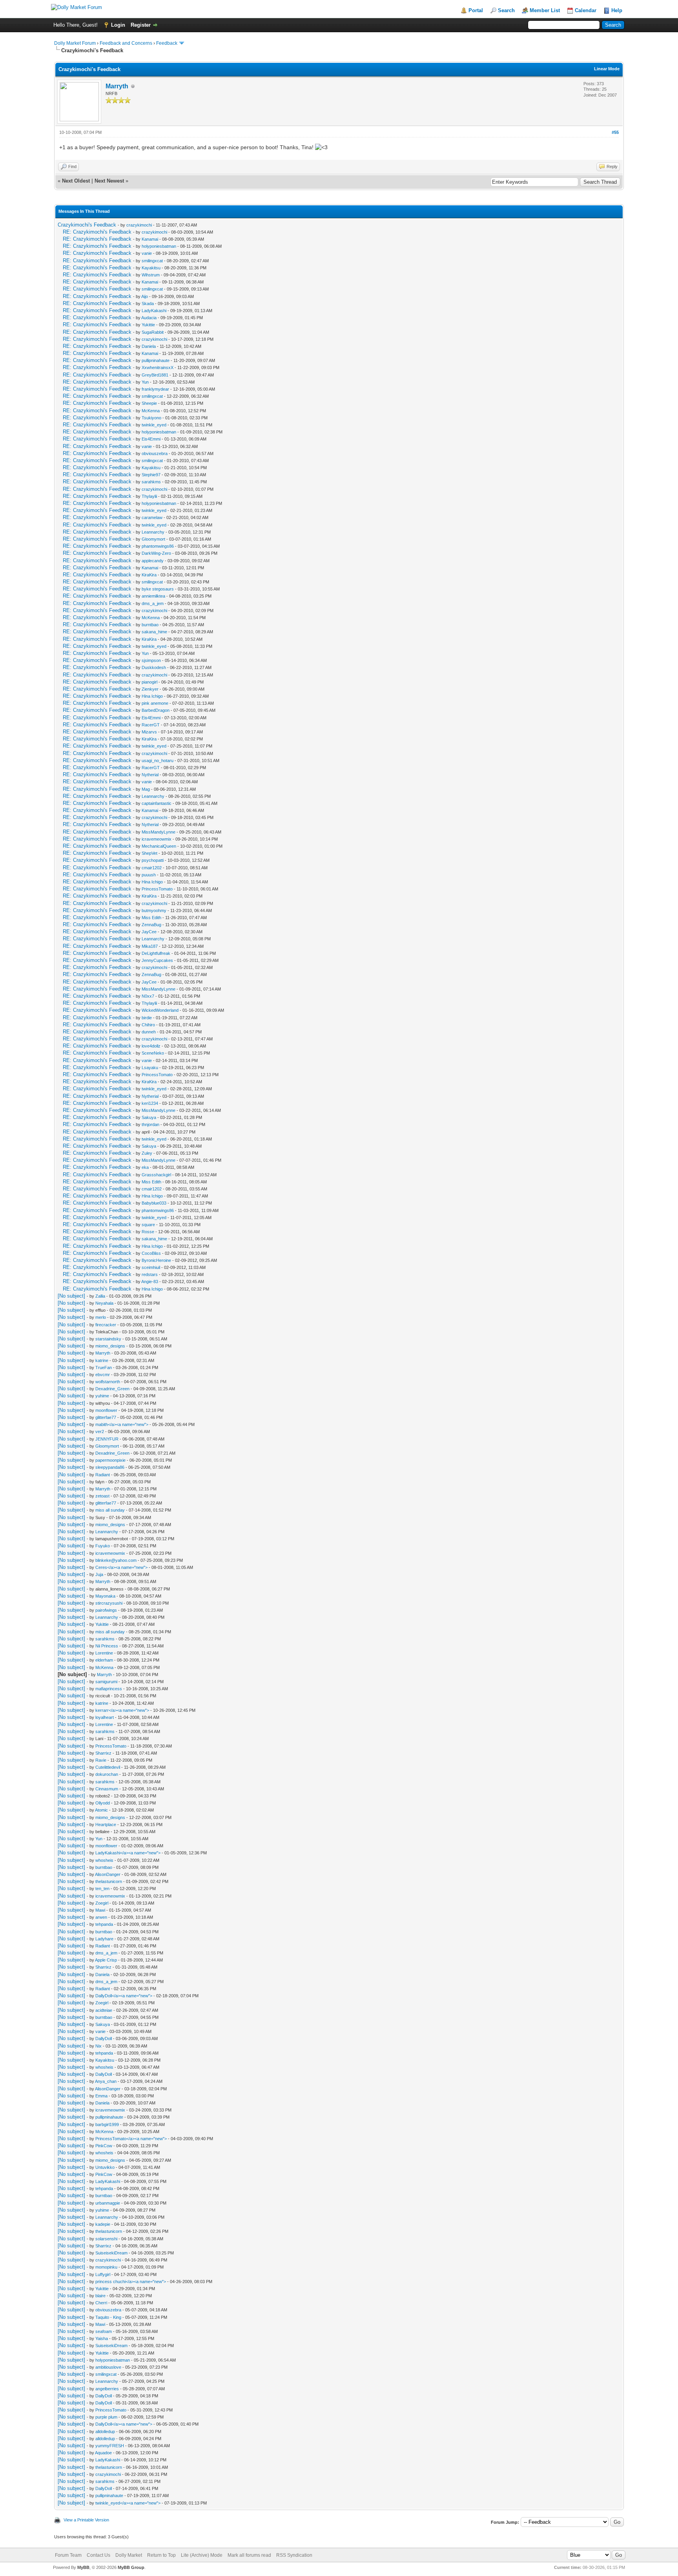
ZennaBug (151, 925)
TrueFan (104, 1368)
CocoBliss (151, 1253)
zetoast (102, 1496)
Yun (145, 382)
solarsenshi (106, 2239)
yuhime (102, 1396)
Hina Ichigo (152, 696)
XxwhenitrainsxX (158, 367)
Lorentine (104, 1653)
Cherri (101, 2303)
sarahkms (151, 482)
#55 (615, 132)
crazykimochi (139, 225)
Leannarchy (153, 532)
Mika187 (150, 946)
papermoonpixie (110, 1460)
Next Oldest (76, 181)
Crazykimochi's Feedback (87, 225)
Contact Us (98, 2555)
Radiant (103, 1475)
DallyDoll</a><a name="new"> (124, 1996)
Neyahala (104, 1303)
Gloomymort (153, 539)
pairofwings (106, 1610)
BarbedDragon (156, 710)
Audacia (149, 318)
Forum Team (68, 2555)
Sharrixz (103, 1753)
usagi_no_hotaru (158, 761)
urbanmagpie (108, 2203)
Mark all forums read (249, 2555)
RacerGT (151, 725)
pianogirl (149, 682)
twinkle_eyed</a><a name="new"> (128, 2503)
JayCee (149, 932)
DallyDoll (104, 2038)
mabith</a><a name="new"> (122, 1424)
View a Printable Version (86, 2520)
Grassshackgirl (156, 1175)
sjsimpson (151, 660)
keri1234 (150, 1103)
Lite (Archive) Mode (202, 2555)
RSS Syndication (294, 2555)
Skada (148, 303)
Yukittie (148, 325)
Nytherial (150, 775)
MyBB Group (131, 2567)
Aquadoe (103, 2453)
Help (617, 10)
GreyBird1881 (155, 375)
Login (118, 25)
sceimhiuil (151, 1267)
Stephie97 (151, 475)
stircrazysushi (109, 1603)
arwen (101, 1917)
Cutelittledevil (108, 1767)
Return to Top (161, 2555)
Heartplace (106, 1825)
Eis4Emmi (151, 439)
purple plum (106, 2417)
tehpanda (104, 1924)
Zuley (147, 1153)
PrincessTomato (157, 889)
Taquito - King (108, 2317)
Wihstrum (151, 275)
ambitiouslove (108, 2367)
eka (145, 1167)
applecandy (153, 561)
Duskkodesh (154, 667)
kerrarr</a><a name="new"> (122, 1710)
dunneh (149, 1032)
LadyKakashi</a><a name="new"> (128, 1853)
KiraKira (149, 575)
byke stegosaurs (158, 589)
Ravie (101, 1760)
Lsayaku (150, 1068)
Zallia (100, 1296)
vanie (147, 253)
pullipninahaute (156, 360)
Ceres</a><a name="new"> (121, 1567)
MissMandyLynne (159, 832)
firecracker (106, 1325)
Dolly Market (129, 2555)
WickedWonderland (160, 1010)
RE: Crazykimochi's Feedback (97, 232)
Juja (99, 1574)
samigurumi (106, 1682)
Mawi (100, 1910)
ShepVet (149, 853)
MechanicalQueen (159, 846)
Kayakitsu (151, 268)
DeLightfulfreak (156, 953)
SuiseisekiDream (111, 2253)
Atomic (101, 1810)
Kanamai (150, 239)
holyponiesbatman (159, 246)
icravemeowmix (157, 839)
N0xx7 (148, 996)
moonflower (106, 1410)
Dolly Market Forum (75, 43)
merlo (101, 1317)
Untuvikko (105, 2167)
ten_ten (102, 1889)
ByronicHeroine (156, 1260)
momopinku (106, 2267)
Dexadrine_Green (112, 1389)
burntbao (150, 625)
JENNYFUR (107, 1439)
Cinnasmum (107, 1789)
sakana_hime (154, 632)
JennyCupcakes (157, 960)
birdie (147, 1018)
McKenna (151, 411)
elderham (104, 1660)
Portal (476, 10)
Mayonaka (105, 1596)
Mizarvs (149, 732)
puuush (149, 875)
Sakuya (149, 1117)
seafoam (104, 2331)
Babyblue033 (154, 1203)
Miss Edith (151, 918)
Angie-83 (150, 1282)
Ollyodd (103, 1803)
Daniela (149, 346)
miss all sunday (110, 1510)
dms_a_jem (153, 603)
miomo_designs (110, 1346)
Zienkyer (150, 689)
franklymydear (155, 389)
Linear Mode (607, 69)
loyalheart (105, 1717)
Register (141, 25)
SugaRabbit (153, 332)
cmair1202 (152, 868)
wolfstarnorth (108, 1382)
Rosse (148, 1232)
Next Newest (109, 181)
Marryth (117, 86)
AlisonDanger (108, 1874)
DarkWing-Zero (156, 553)
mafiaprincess (109, 1689)
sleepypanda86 (110, 1467)
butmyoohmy (154, 910)
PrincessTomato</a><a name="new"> (131, 2139)
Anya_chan (106, 2081)
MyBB (83, 2567)
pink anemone (155, 703)
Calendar (586, 10)
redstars (150, 1274)
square (148, 1225)
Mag (146, 789)
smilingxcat (152, 261)
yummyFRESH (110, 2446)
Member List (545, 10)
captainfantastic (157, 803)
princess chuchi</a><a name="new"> (131, 2282)
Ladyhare (104, 1939)
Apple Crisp (106, 1960)
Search (506, 10)
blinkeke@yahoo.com (116, 1560)
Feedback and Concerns (126, 43)
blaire (100, 2296)
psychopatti (153, 860)
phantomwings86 (158, 546)
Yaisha (102, 2338)
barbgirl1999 (107, 2124)
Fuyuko (103, 1546)
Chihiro (148, 1025)
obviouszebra (155, 453)
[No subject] (71, 1296)
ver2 (100, 1432)
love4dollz (151, 1046)
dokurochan (107, 1774)
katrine (102, 1360)
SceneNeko (153, 1053)
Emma (101, 2096)
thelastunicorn (109, 1881)
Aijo (145, 296)
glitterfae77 (106, 1417)
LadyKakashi (154, 311)
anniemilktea (153, 596)
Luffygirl (103, 2274)
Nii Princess (107, 1646)
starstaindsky (108, 1339)
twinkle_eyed (154, 425)
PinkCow (104, 2146)
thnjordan (150, 1124)
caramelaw (152, 517)
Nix (98, 2046)
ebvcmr (103, 1375)
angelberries (107, 2389)
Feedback (167, 43)
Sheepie (149, 403)
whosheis (104, 1860)
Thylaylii (149, 496)
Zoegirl (102, 1903)
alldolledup (105, 2432)
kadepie (103, 2224)
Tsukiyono (151, 418)
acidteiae (104, 2010)
